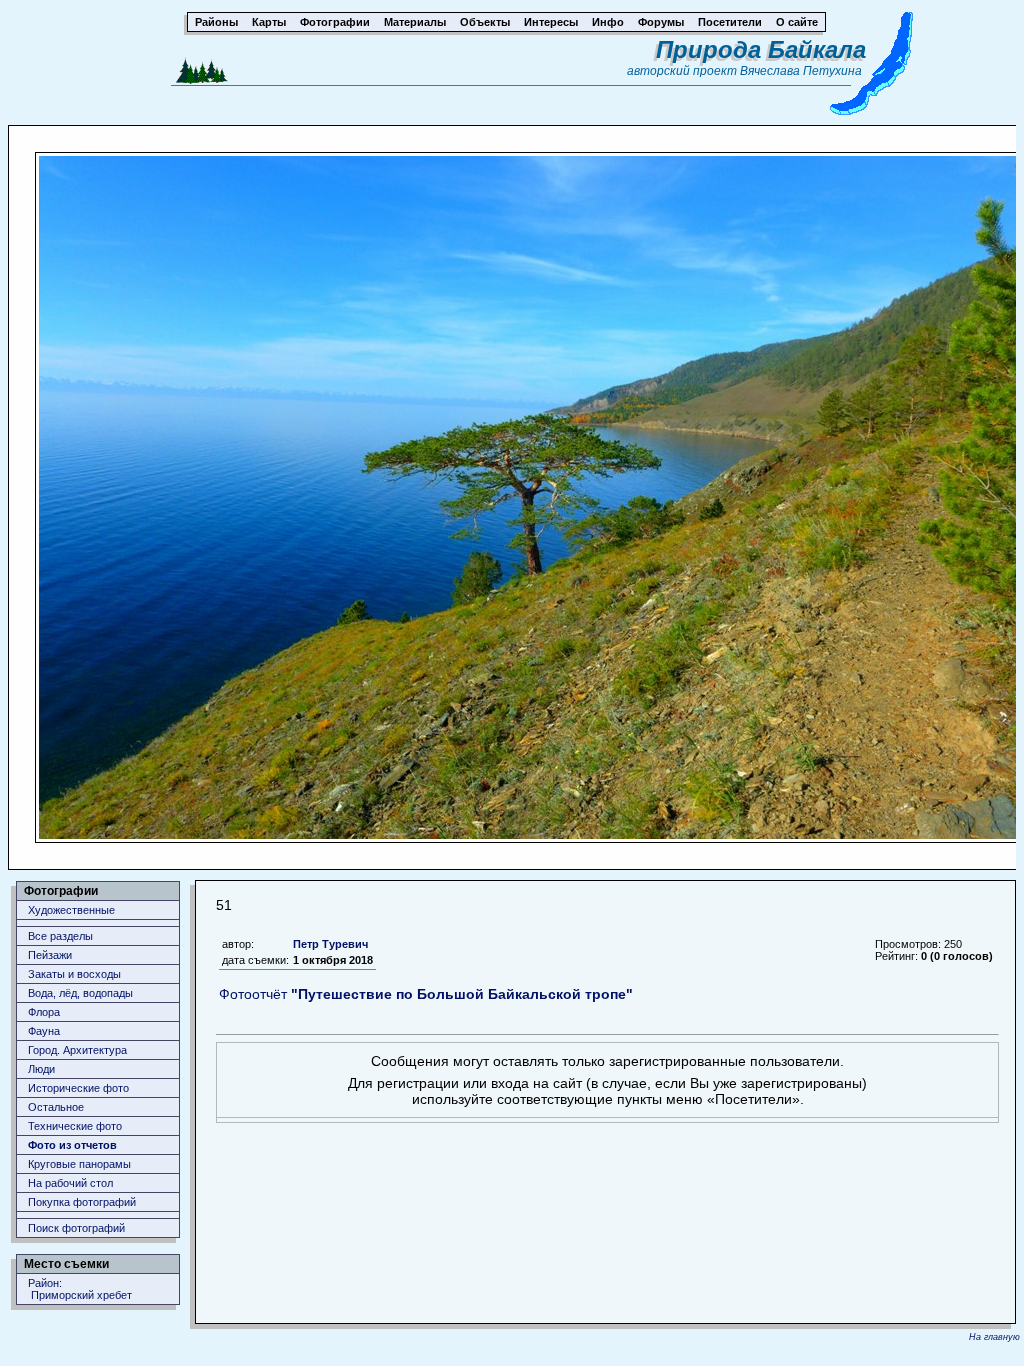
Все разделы (60, 936)
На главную (994, 1337)
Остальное (56, 1107)
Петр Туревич (330, 944)
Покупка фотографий (82, 1202)
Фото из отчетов (72, 1145)
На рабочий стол (70, 1183)
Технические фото (75, 1126)
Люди (41, 1069)
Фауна (44, 1031)
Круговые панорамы (79, 1164)
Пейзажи (50, 955)
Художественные (71, 910)
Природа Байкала (761, 49)
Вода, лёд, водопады (80, 993)
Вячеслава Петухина (801, 71)
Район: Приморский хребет (80, 1289)
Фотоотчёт (426, 994)
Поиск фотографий (76, 1228)
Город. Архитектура (77, 1050)
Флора (44, 1012)
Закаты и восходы (74, 974)
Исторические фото (78, 1088)
